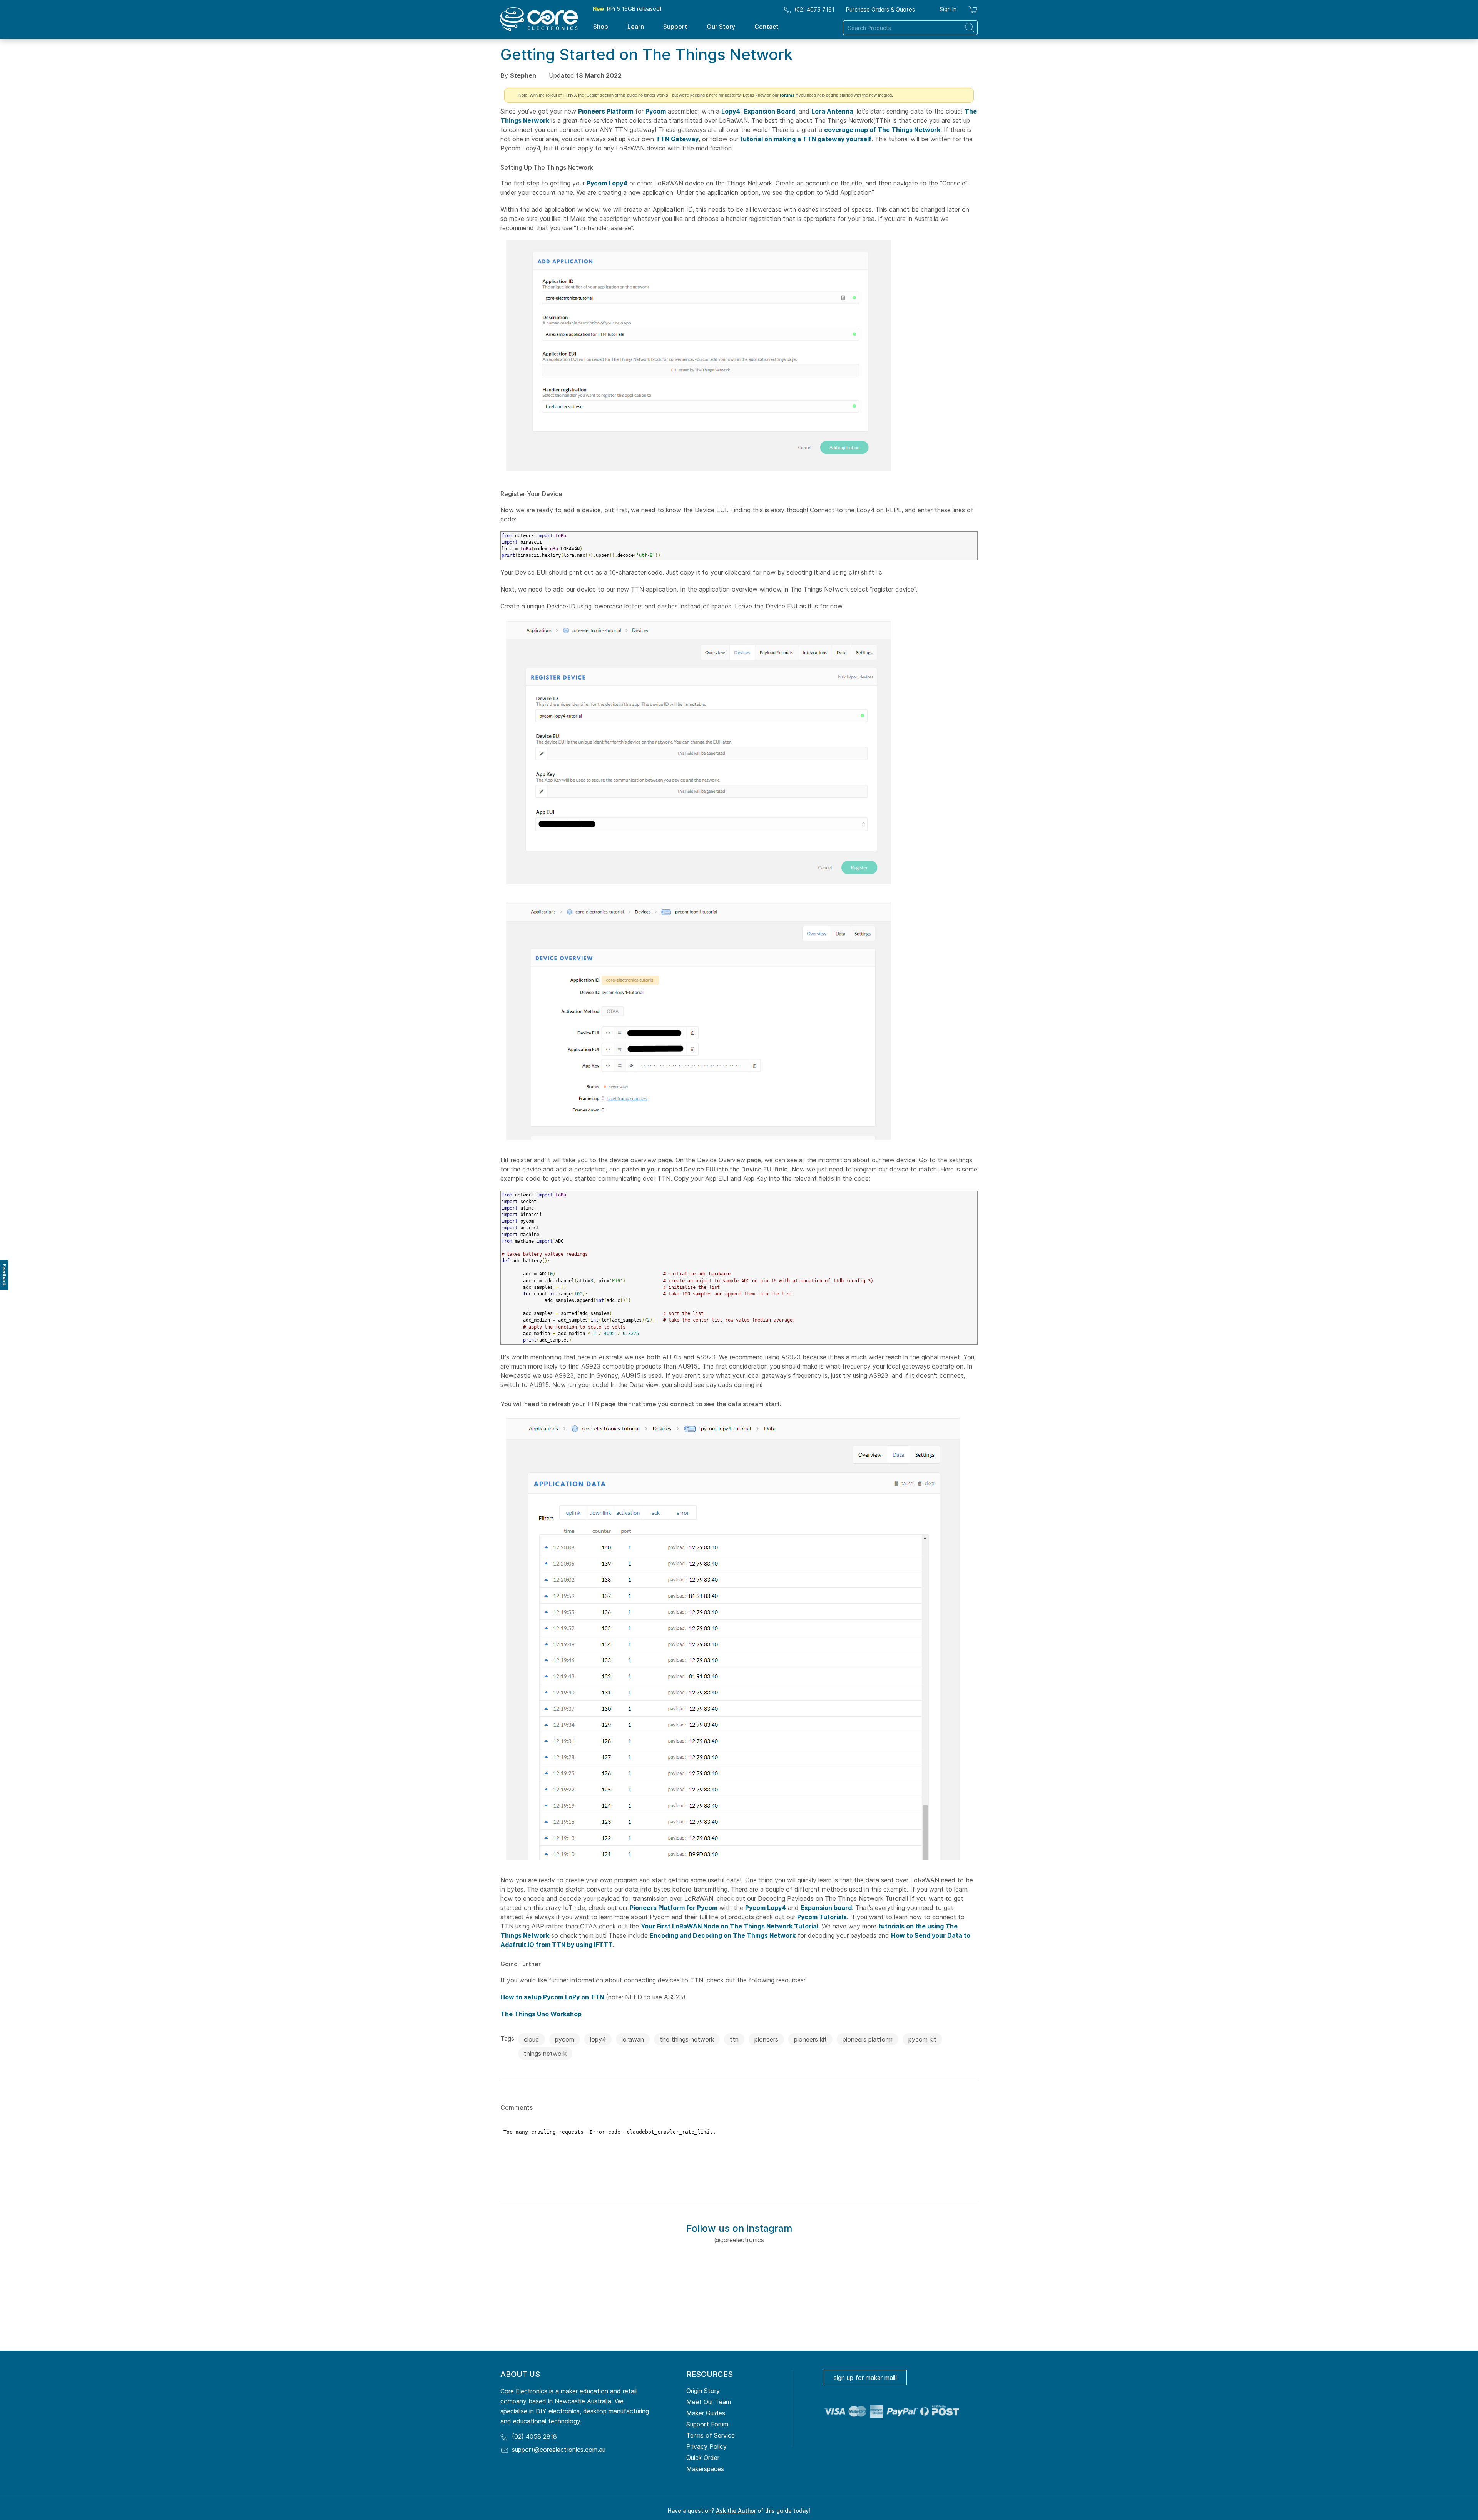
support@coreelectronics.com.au (559, 2450)
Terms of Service (711, 2435)
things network (545, 2054)
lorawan (633, 2039)
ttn (734, 2039)
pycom (565, 2039)
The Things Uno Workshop (541, 2014)
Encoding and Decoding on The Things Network (723, 1935)
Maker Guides (706, 2413)
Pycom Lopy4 (607, 183)
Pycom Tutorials (822, 1917)
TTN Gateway (677, 139)
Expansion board (826, 1908)
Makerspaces (705, 2469)
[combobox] (910, 28)
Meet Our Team (709, 2402)
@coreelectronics (739, 2240)
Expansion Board (769, 111)
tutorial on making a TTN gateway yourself (806, 139)
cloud (532, 2039)
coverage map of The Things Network (882, 130)
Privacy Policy (706, 2446)
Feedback (4, 1275)
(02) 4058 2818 (534, 2436)
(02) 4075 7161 (814, 9)
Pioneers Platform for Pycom (674, 1908)
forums (787, 95)
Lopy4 (731, 111)
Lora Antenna (832, 111)
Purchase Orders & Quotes (880, 9)
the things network (687, 2039)
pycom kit (922, 2039)
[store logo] (539, 19)
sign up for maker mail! (865, 2378)
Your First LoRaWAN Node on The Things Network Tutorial (730, 1926)
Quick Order (703, 2458)
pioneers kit (810, 2039)
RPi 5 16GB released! (627, 9)
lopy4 (598, 2039)
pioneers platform (868, 2039)
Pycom (656, 111)
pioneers (766, 2039)
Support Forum (707, 2424)
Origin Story (703, 2391)
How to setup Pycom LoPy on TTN (552, 1997)
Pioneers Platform (606, 111)
